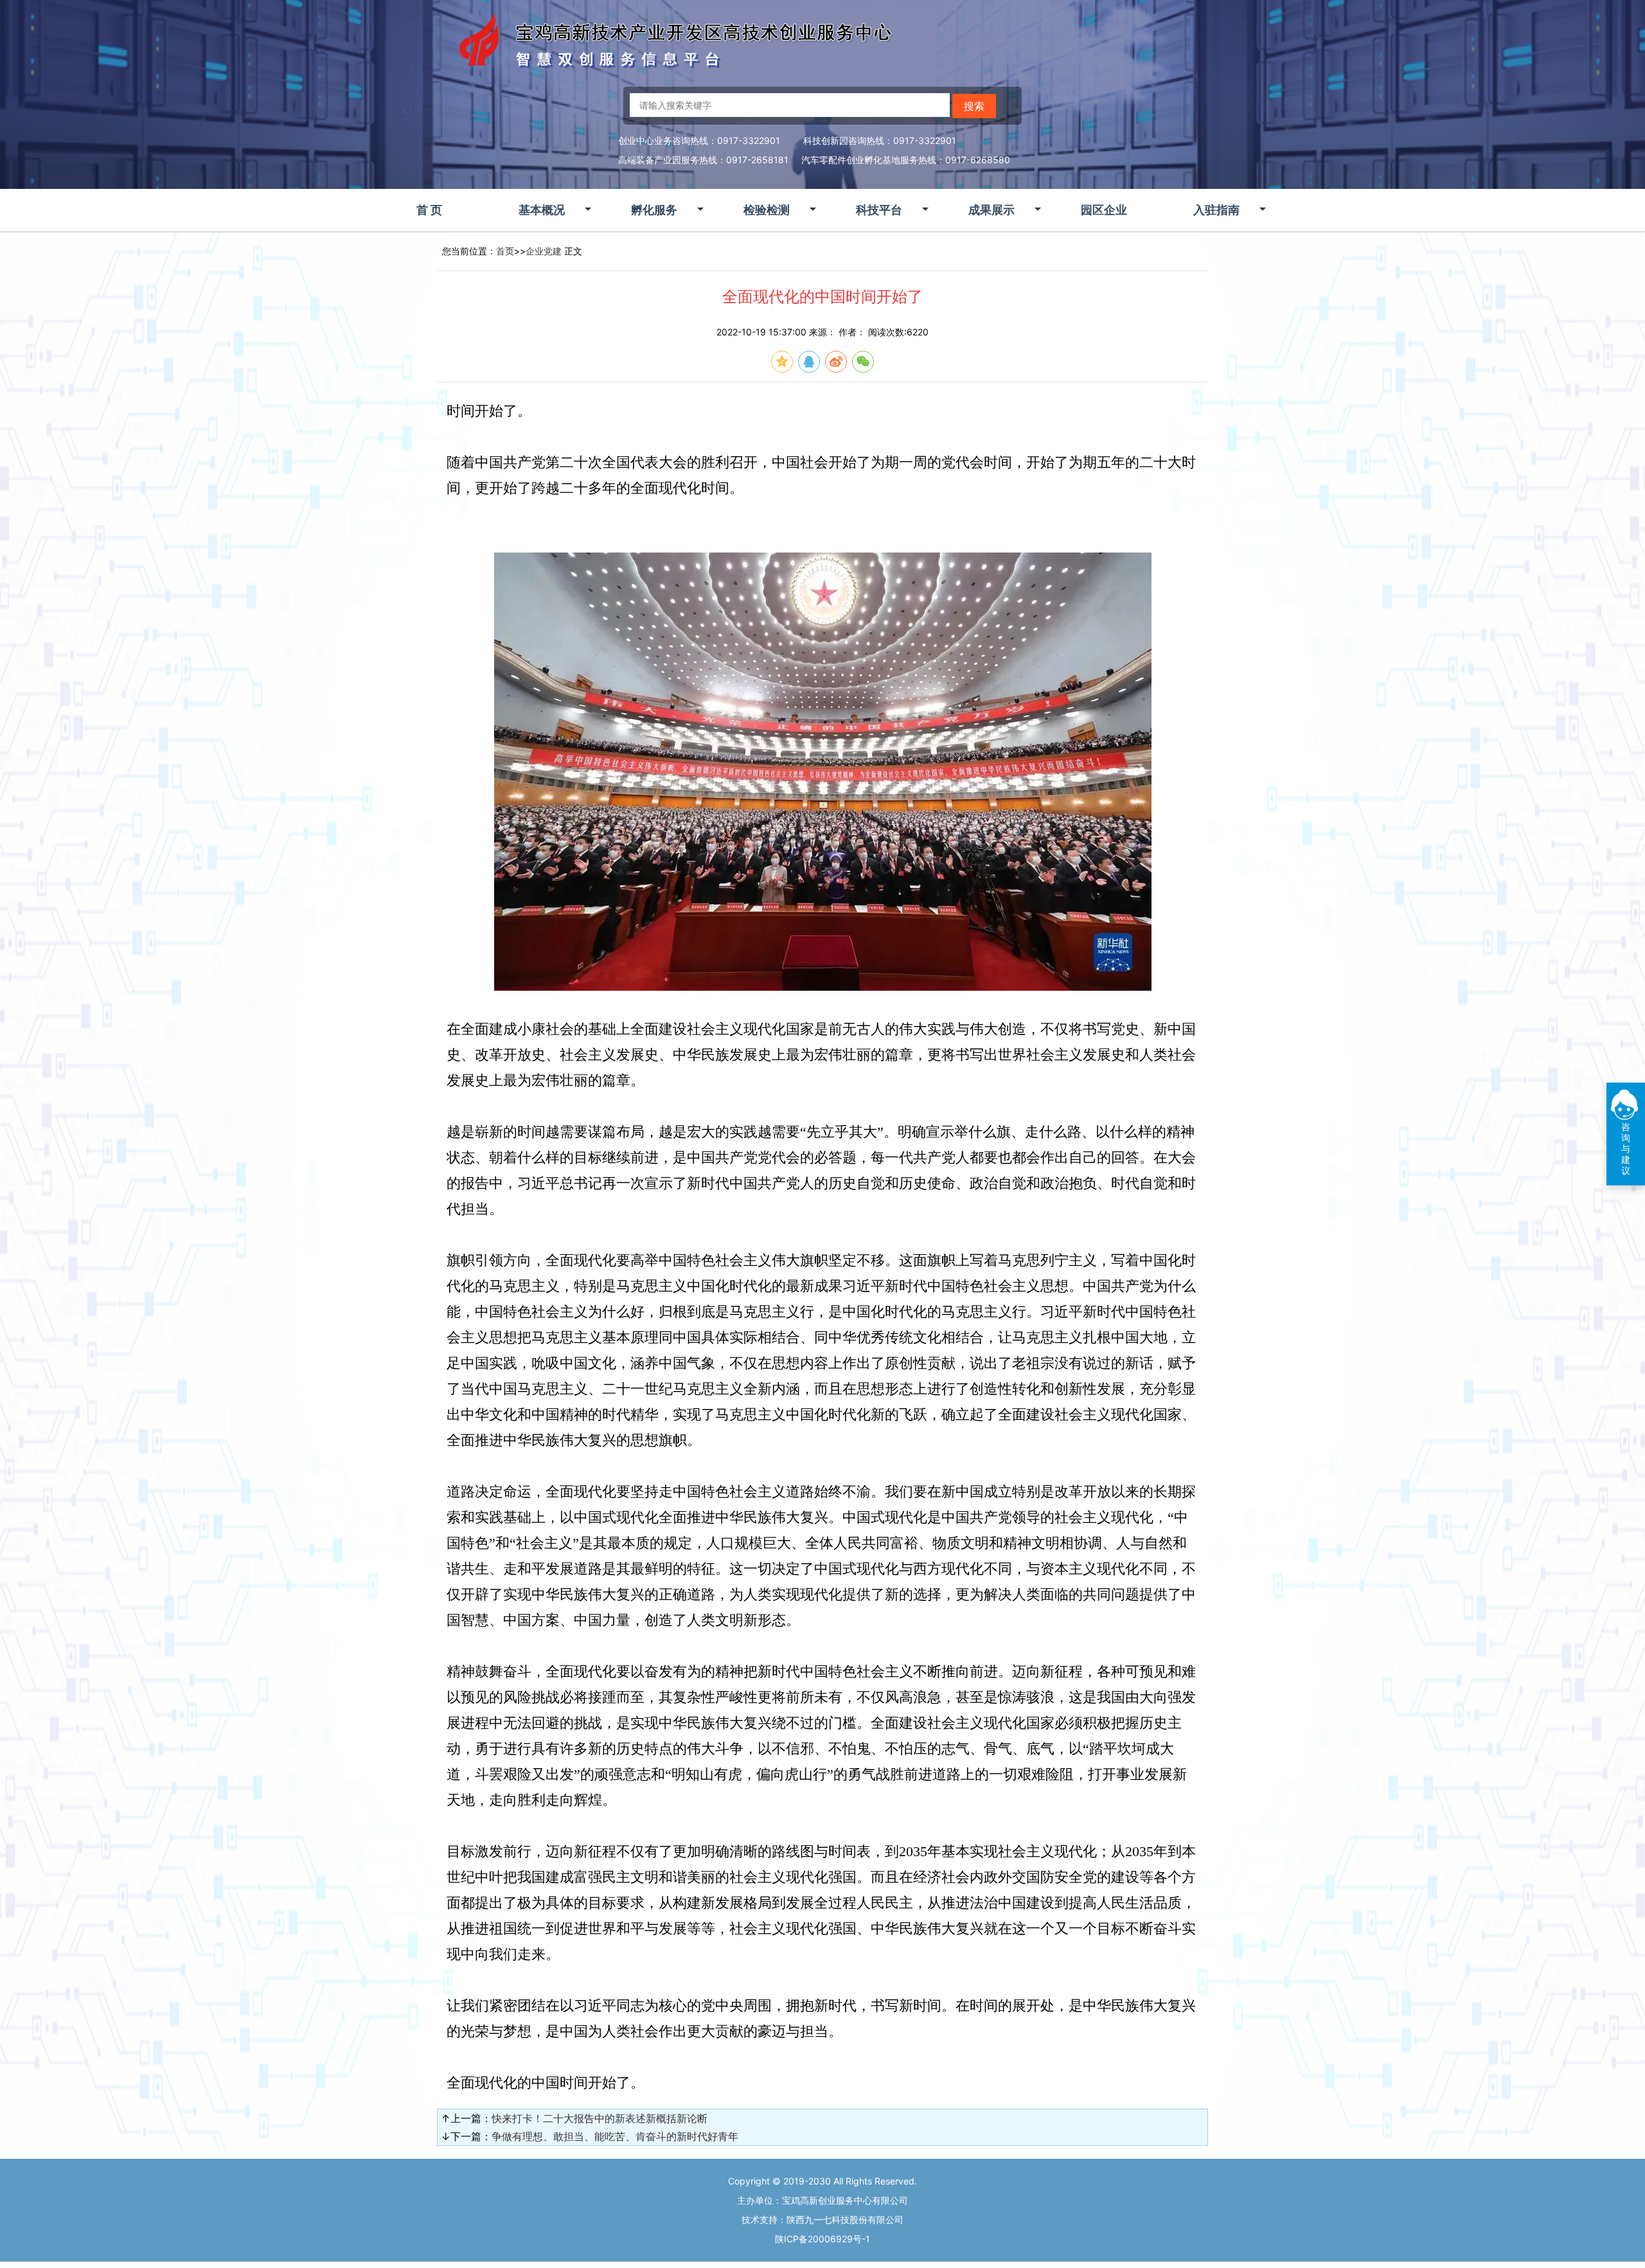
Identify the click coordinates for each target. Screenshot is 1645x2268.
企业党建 (544, 251)
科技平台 (879, 210)
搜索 (974, 106)
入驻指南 (1216, 210)
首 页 (429, 210)
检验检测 (767, 210)
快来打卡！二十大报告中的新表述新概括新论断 (600, 2118)
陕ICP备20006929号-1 (822, 2239)
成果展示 (991, 210)
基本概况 (542, 210)
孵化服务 (654, 210)
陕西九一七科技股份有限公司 (845, 2219)
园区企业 (1104, 210)
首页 (505, 251)
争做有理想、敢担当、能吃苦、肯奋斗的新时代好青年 (615, 2136)
